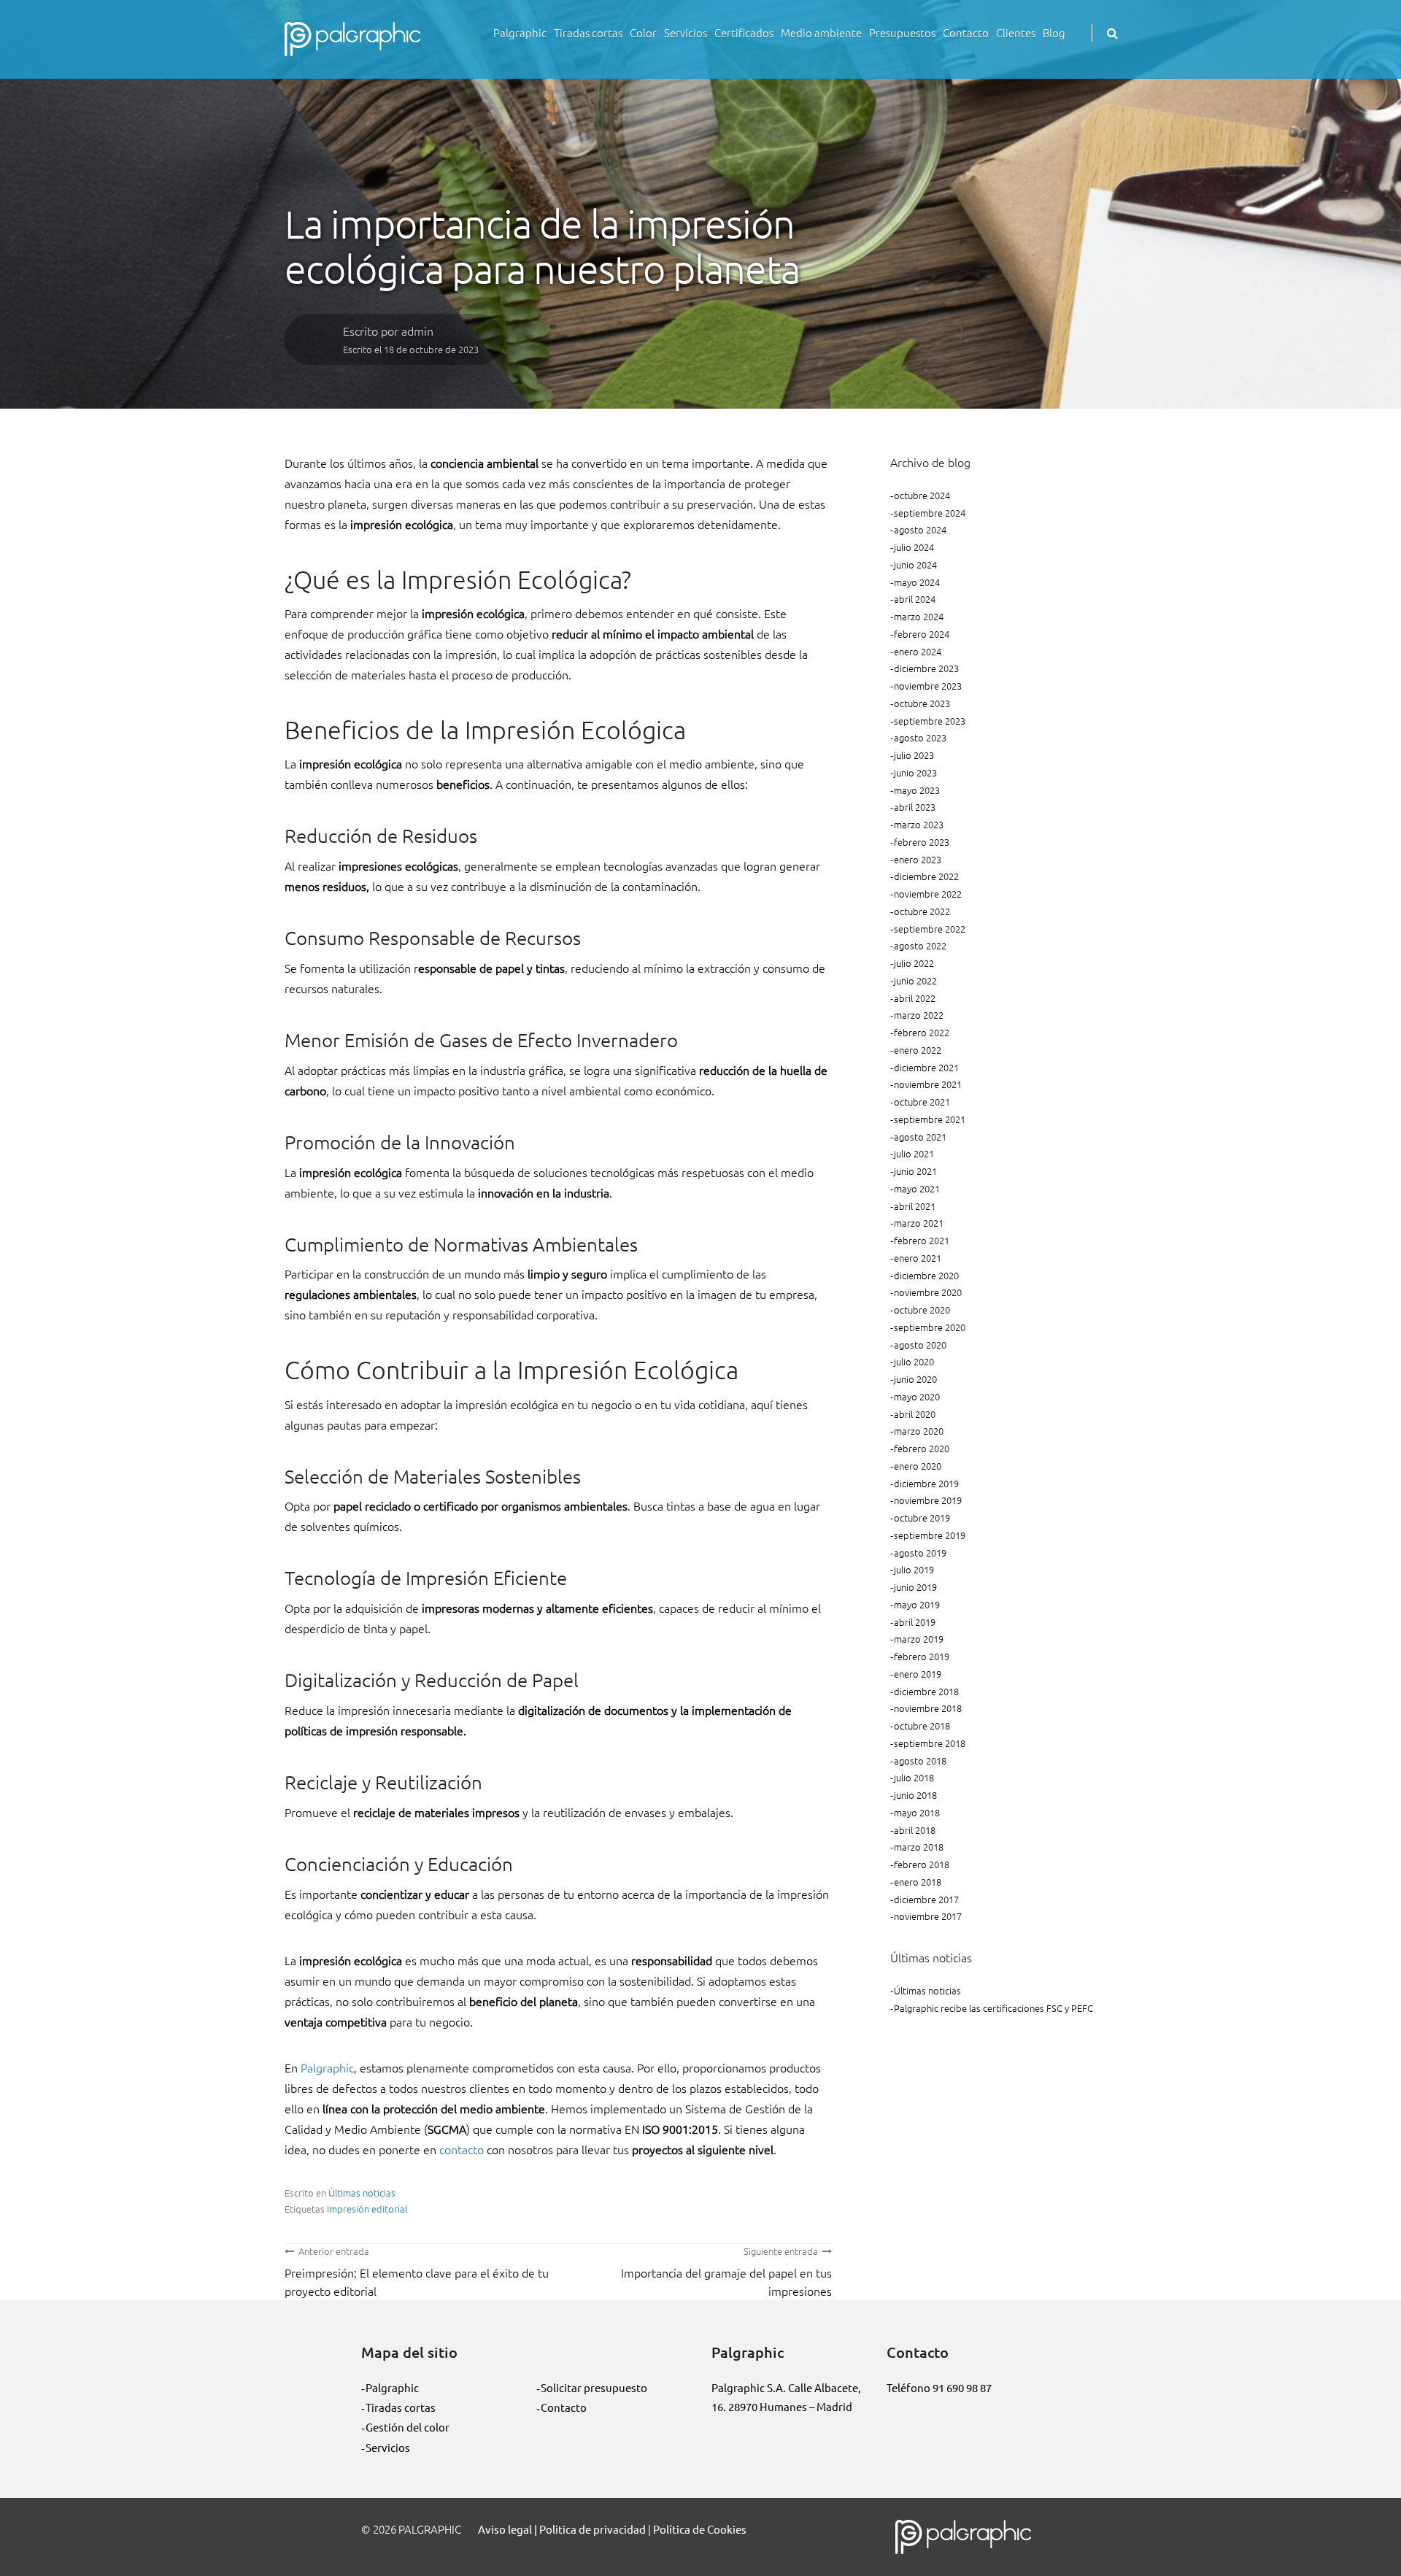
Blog (1054, 32)
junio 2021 (915, 1171)
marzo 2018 (919, 1847)
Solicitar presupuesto (594, 2387)
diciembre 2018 (926, 1691)
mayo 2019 (917, 1604)
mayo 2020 (917, 1396)
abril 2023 (915, 807)
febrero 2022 (922, 1032)
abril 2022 (915, 998)
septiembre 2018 (930, 1743)
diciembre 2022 (926, 876)
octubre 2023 (922, 703)
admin (417, 331)
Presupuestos (902, 32)
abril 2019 (915, 1622)
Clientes (1016, 32)
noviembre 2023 (928, 686)
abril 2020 (915, 1414)
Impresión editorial (367, 2209)
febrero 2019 (922, 1656)
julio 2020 (914, 1361)
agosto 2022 (920, 945)
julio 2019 (914, 1569)
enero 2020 (918, 1466)
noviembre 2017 (928, 1916)
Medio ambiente (821, 32)
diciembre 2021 (926, 1067)
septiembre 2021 (930, 1119)
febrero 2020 (922, 1448)
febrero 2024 (922, 634)
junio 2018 (915, 1795)
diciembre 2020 (926, 1275)
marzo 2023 (919, 824)
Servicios (686, 32)
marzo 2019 (919, 1639)
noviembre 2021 (928, 1084)
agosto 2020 (920, 1345)
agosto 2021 (920, 1137)
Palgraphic (520, 32)
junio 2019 (915, 1587)
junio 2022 (915, 980)
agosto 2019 (920, 1553)
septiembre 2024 (930, 513)
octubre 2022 (922, 911)
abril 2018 (915, 1830)
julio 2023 (914, 755)
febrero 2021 (922, 1240)
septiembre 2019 (930, 1535)
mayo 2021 (917, 1188)
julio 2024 (914, 547)
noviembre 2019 (928, 1500)
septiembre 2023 (930, 721)
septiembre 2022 (930, 929)
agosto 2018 (920, 1761)
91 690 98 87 (962, 2387)
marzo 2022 (919, 1015)
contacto (462, 2149)
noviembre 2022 (928, 894)
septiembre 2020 (930, 1327)
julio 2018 (914, 1777)
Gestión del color (408, 2427)
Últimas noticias (362, 2193)
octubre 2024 (922, 495)
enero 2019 (918, 1674)
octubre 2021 (922, 1102)
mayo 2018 (917, 1812)
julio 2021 (914, 1153)
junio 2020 (915, 1379)
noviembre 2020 (928, 1292)
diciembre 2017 (926, 1899)
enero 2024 (918, 651)
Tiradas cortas (588, 32)
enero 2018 (918, 1882)
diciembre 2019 (926, 1483)
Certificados (744, 32)
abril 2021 (915, 1206)
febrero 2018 (922, 1864)
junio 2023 (915, 772)
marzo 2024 (919, 616)
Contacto (966, 32)
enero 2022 (918, 1050)
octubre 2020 (922, 1310)
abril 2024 (915, 599)
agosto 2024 (920, 529)
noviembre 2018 (928, 1708)
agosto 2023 (920, 737)
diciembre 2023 (926, 668)
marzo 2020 (919, 1431)
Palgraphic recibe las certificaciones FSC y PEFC (993, 2008)
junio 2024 (915, 564)
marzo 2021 (919, 1223)
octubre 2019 (922, 1518)
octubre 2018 (922, 1725)
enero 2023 (918, 859)
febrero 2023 (922, 842)
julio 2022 (914, 963)
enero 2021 (918, 1258)
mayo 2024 (917, 582)
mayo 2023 (917, 790)
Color (643, 32)
